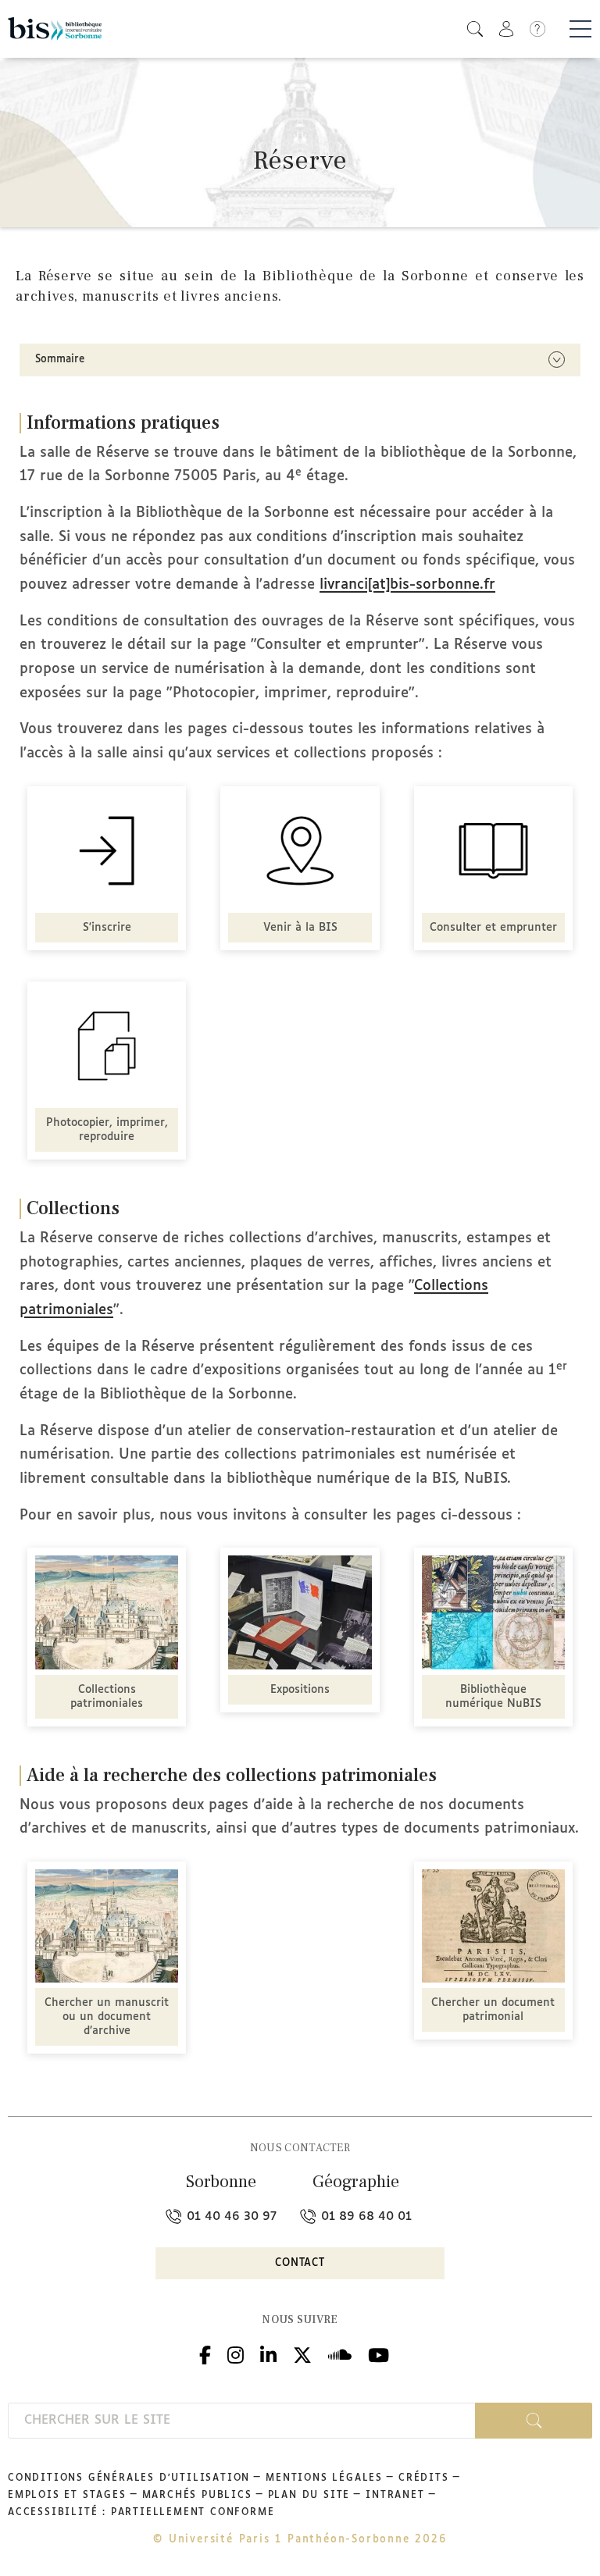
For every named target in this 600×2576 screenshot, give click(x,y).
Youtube (379, 2353)
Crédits (424, 2478)
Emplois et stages (67, 2496)
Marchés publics (197, 2496)
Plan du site (309, 2496)
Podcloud (340, 2353)
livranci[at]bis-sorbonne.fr (407, 585)
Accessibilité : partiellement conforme (141, 2513)
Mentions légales (324, 2478)
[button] (475, 29)
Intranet (395, 2496)
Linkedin (268, 2353)
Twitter (302, 2353)
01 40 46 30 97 (230, 2216)
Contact (300, 2263)
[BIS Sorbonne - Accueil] (55, 29)
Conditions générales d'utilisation (129, 2478)
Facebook (205, 2353)
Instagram (236, 2353)
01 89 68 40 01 (364, 2216)
